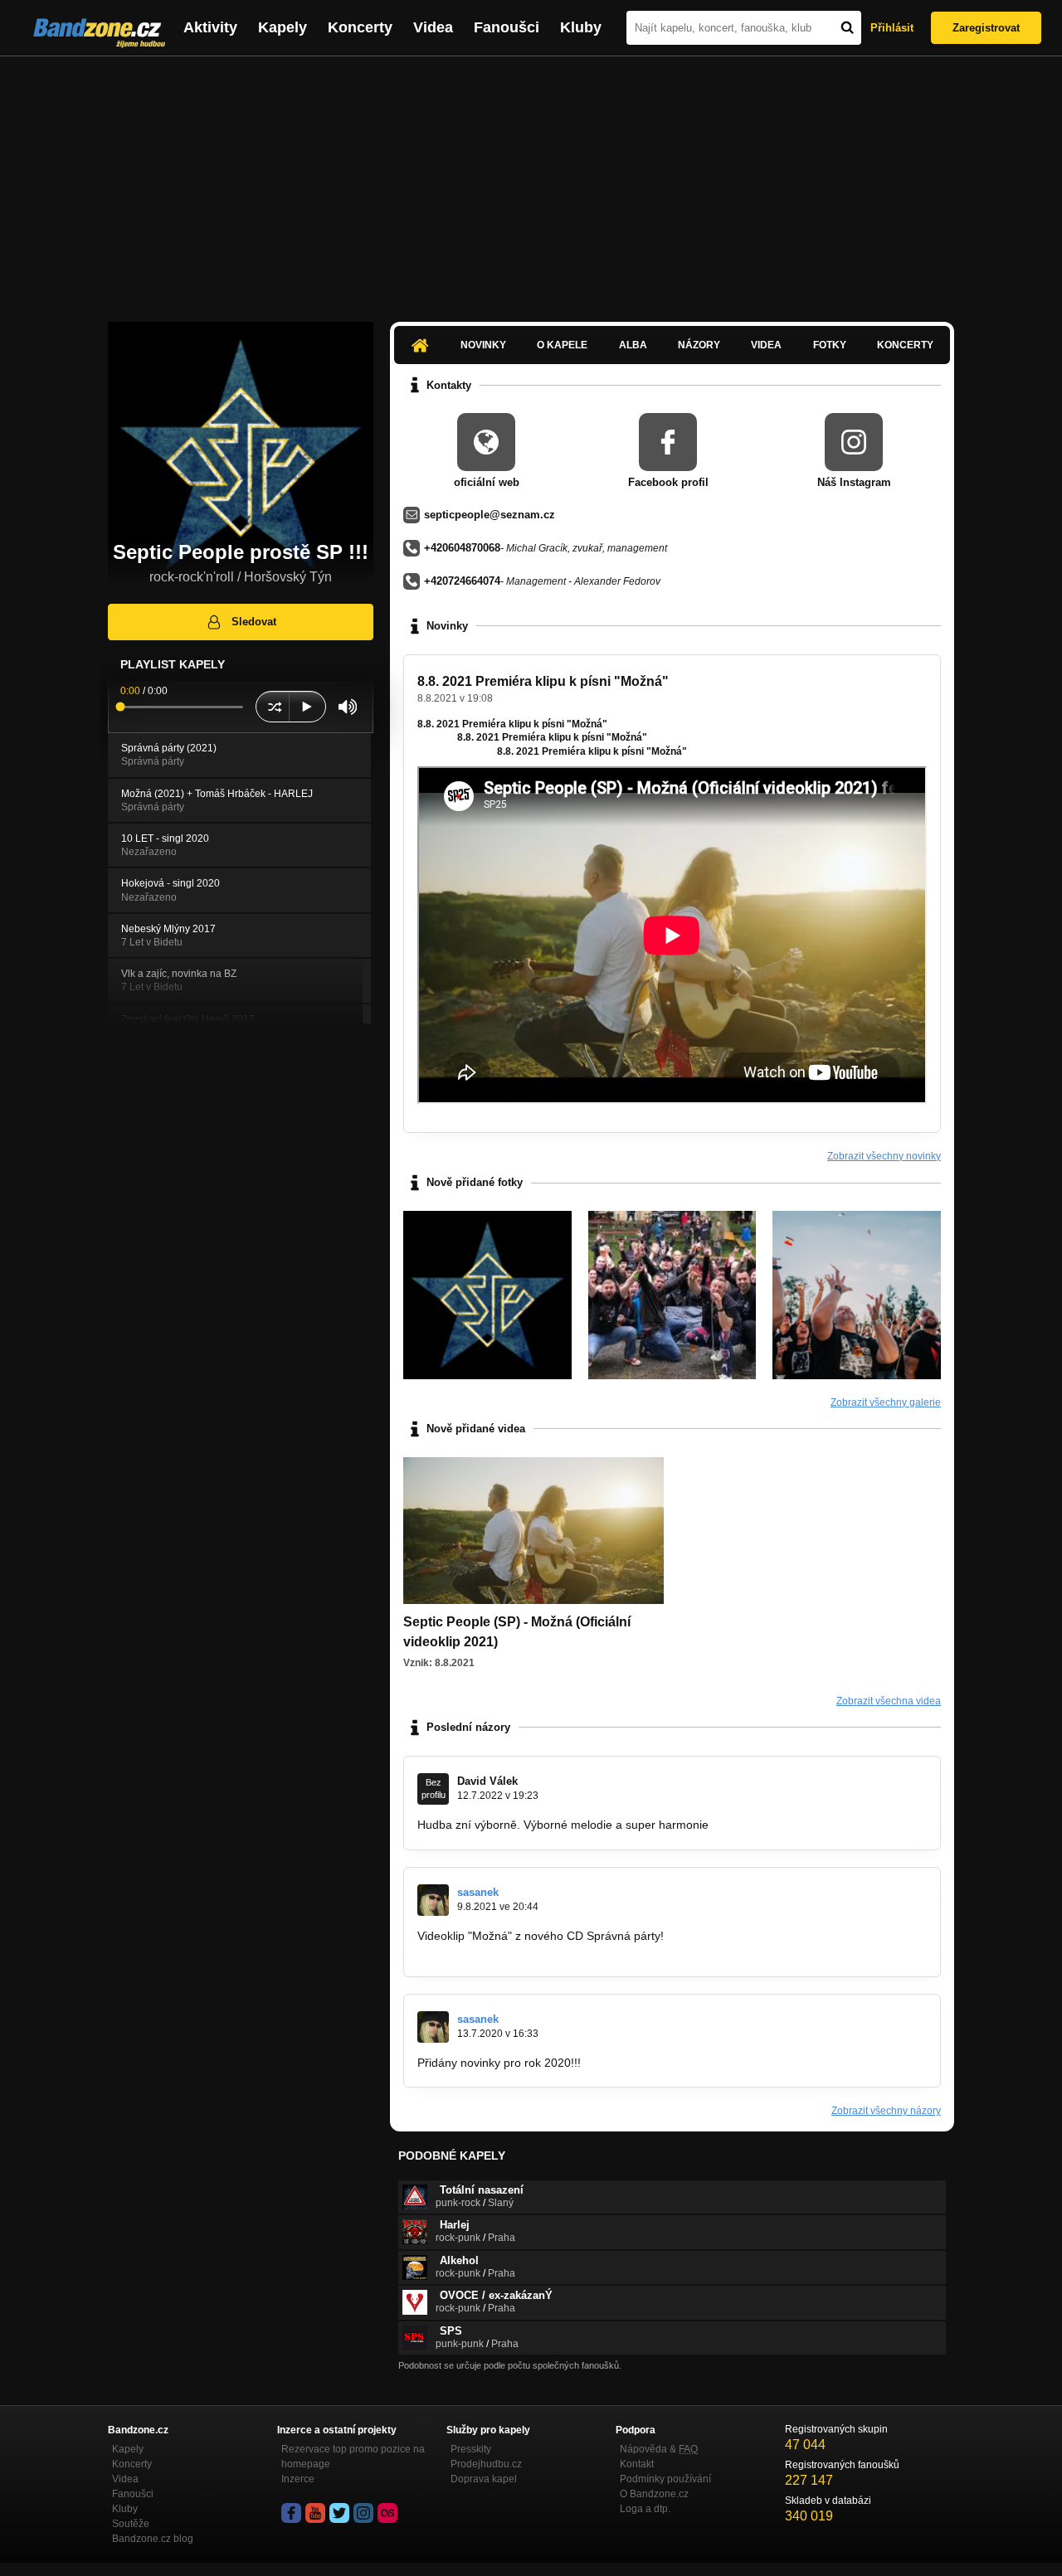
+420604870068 (462, 548)
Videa (433, 27)
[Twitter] (339, 2513)
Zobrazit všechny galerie (886, 1402)
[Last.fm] (387, 2513)
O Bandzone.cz (654, 2494)
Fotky (830, 345)
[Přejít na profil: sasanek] (433, 1900)
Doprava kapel (484, 2479)
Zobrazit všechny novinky (884, 1156)
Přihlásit (892, 28)
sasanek (478, 1892)
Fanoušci (507, 27)
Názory (699, 345)
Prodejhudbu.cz (486, 2464)
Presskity (471, 2449)
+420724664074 (462, 581)
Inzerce (298, 2479)
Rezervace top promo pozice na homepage (353, 2457)
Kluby (581, 27)
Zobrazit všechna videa (889, 1701)
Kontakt (637, 2464)
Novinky (483, 345)
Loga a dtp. (645, 2509)
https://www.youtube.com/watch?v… (512, 1951)
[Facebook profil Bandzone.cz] (291, 2513)
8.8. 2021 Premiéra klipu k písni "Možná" (543, 681)
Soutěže (131, 2524)
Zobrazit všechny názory (886, 2111)
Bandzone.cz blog (153, 2539)
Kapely (283, 27)
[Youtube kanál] (315, 2513)
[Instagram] (363, 2513)
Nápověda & (659, 2449)
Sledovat (254, 622)
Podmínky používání (665, 2479)
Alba (633, 345)
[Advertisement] (531, 181)
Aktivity (210, 27)
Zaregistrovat (986, 28)
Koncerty (360, 27)
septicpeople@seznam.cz (490, 515)
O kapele (562, 345)
